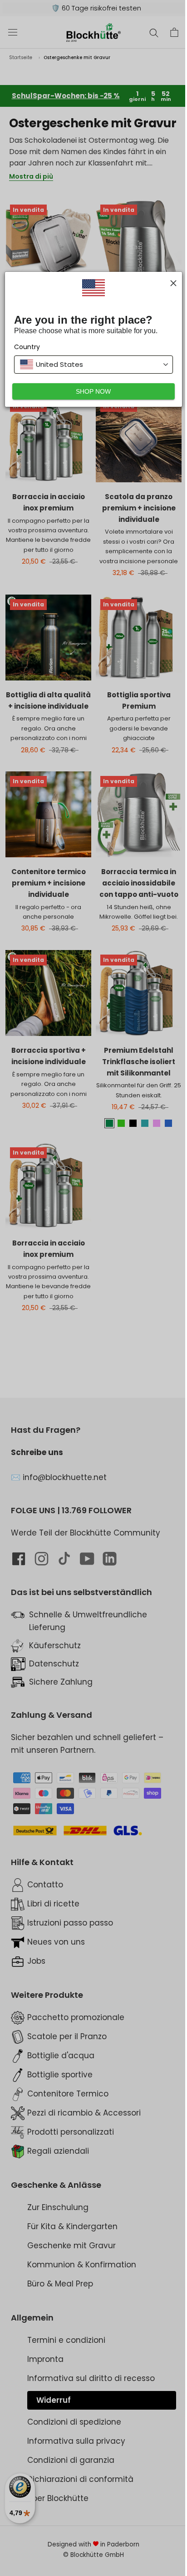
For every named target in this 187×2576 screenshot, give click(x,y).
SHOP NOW (93, 391)
